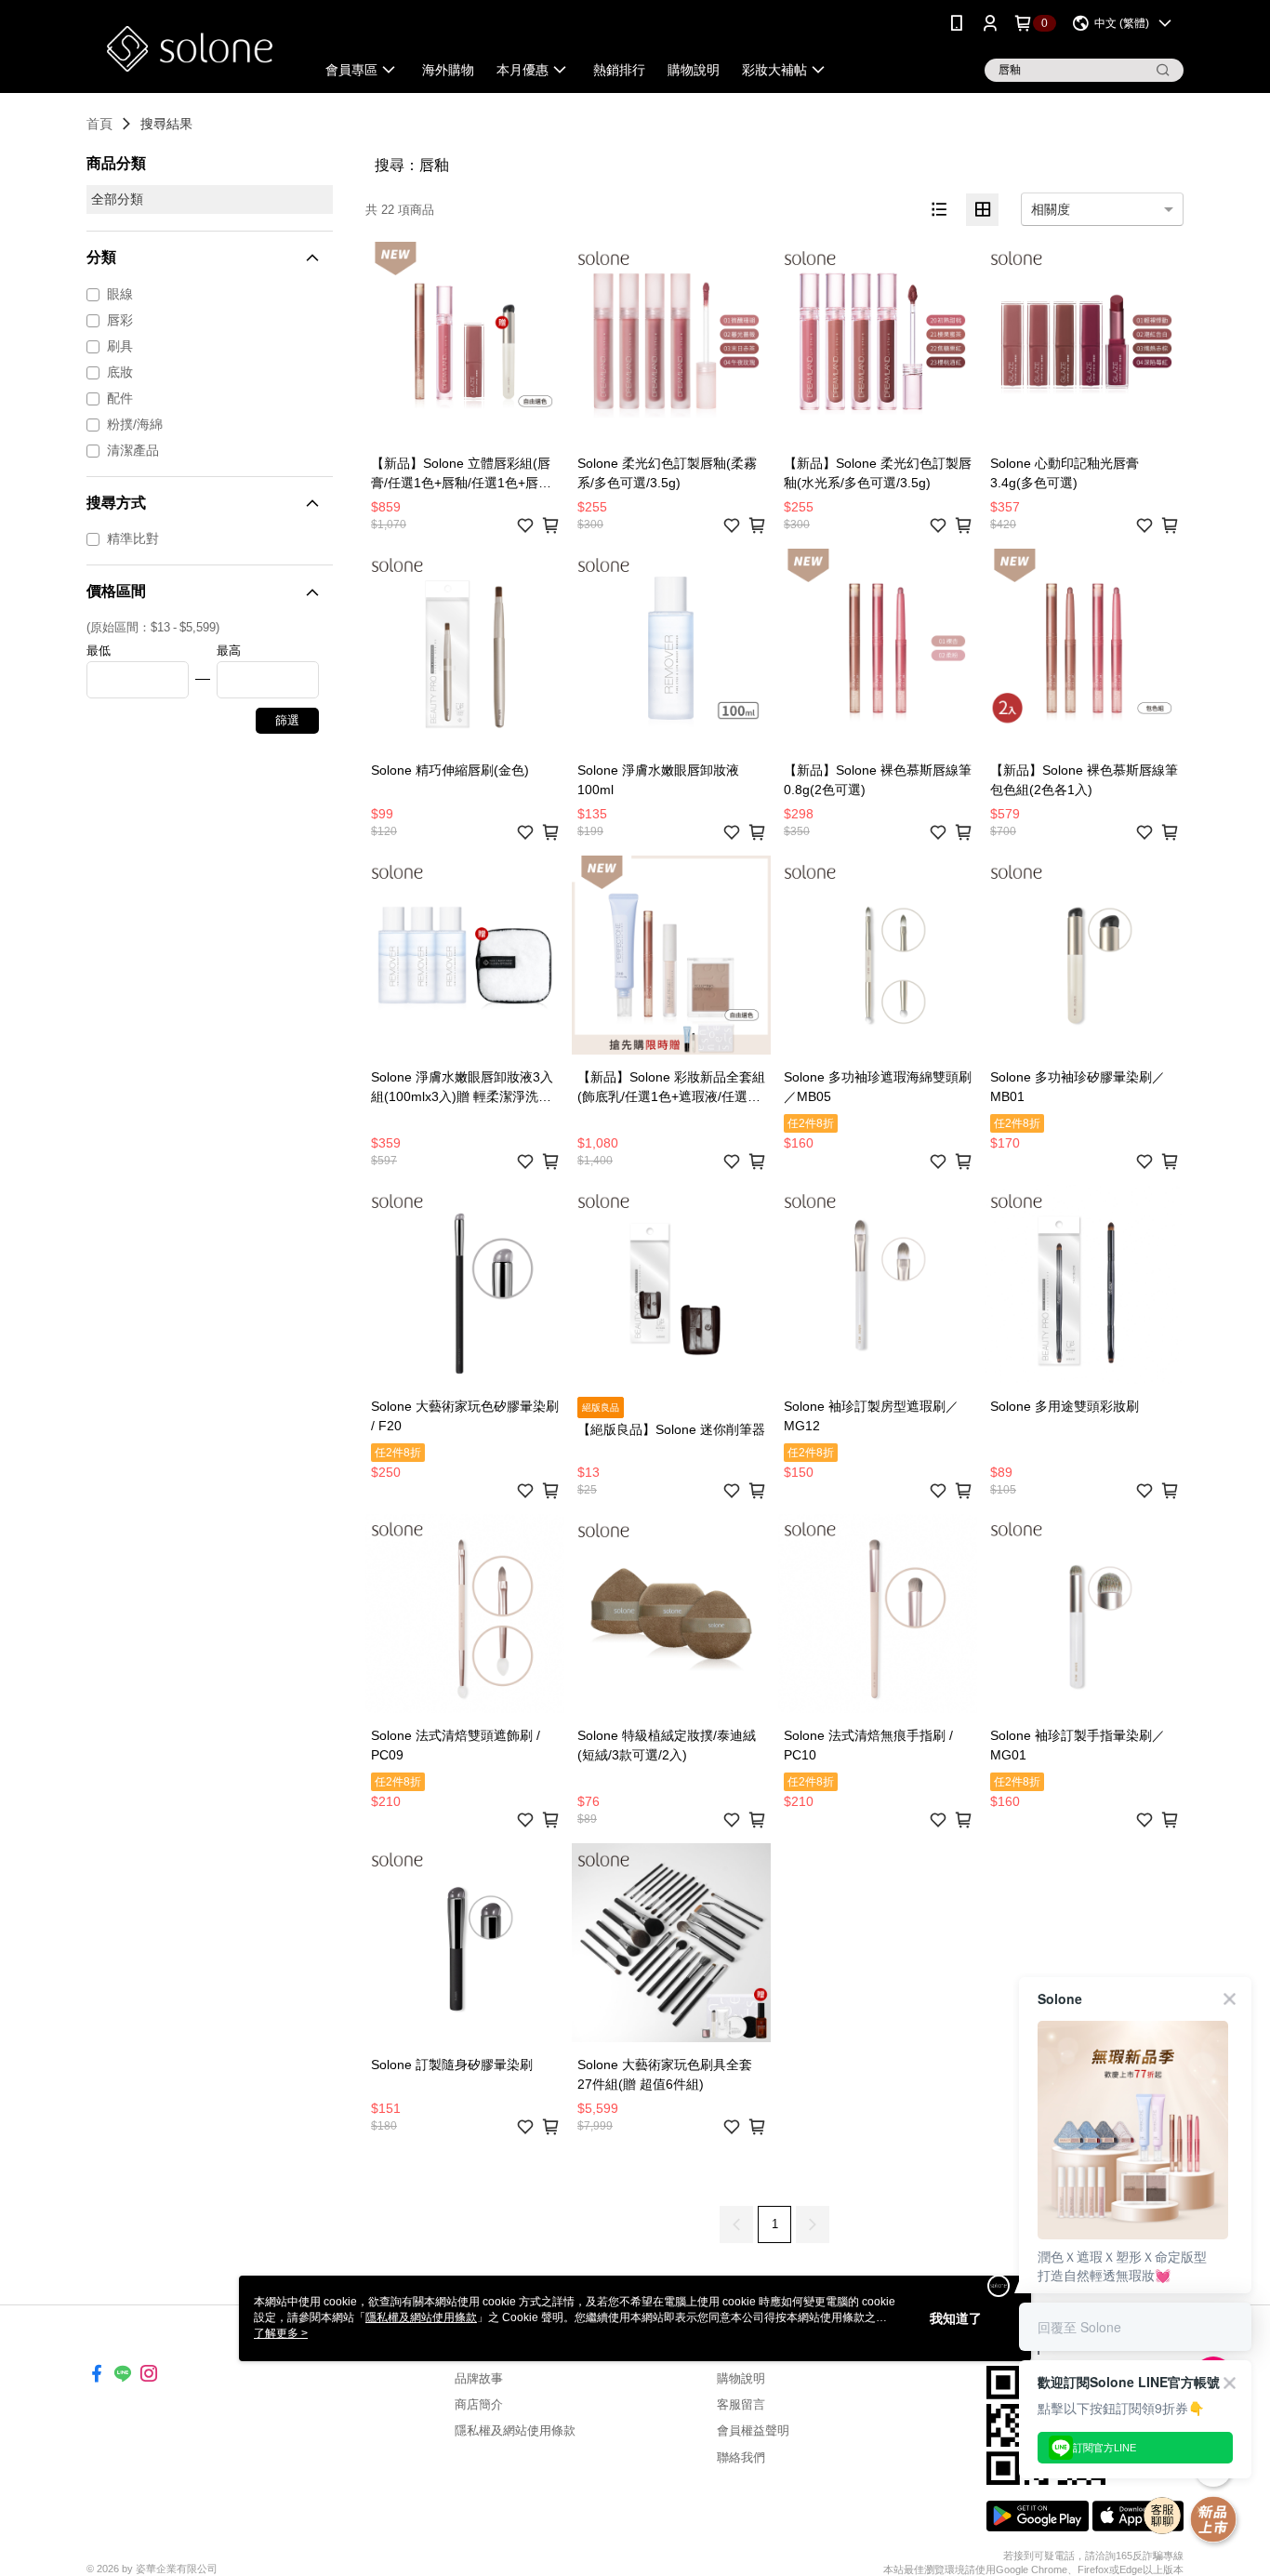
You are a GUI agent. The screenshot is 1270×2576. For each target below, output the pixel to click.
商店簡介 (479, 2404)
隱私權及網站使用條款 (515, 2430)
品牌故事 (479, 2378)
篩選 (287, 720)
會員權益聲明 (753, 2430)
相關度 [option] (1051, 209)
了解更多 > (281, 2333)
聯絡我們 (741, 2457)
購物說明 (741, 2378)
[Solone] (190, 49)
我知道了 (956, 2318)
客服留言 (741, 2404)
